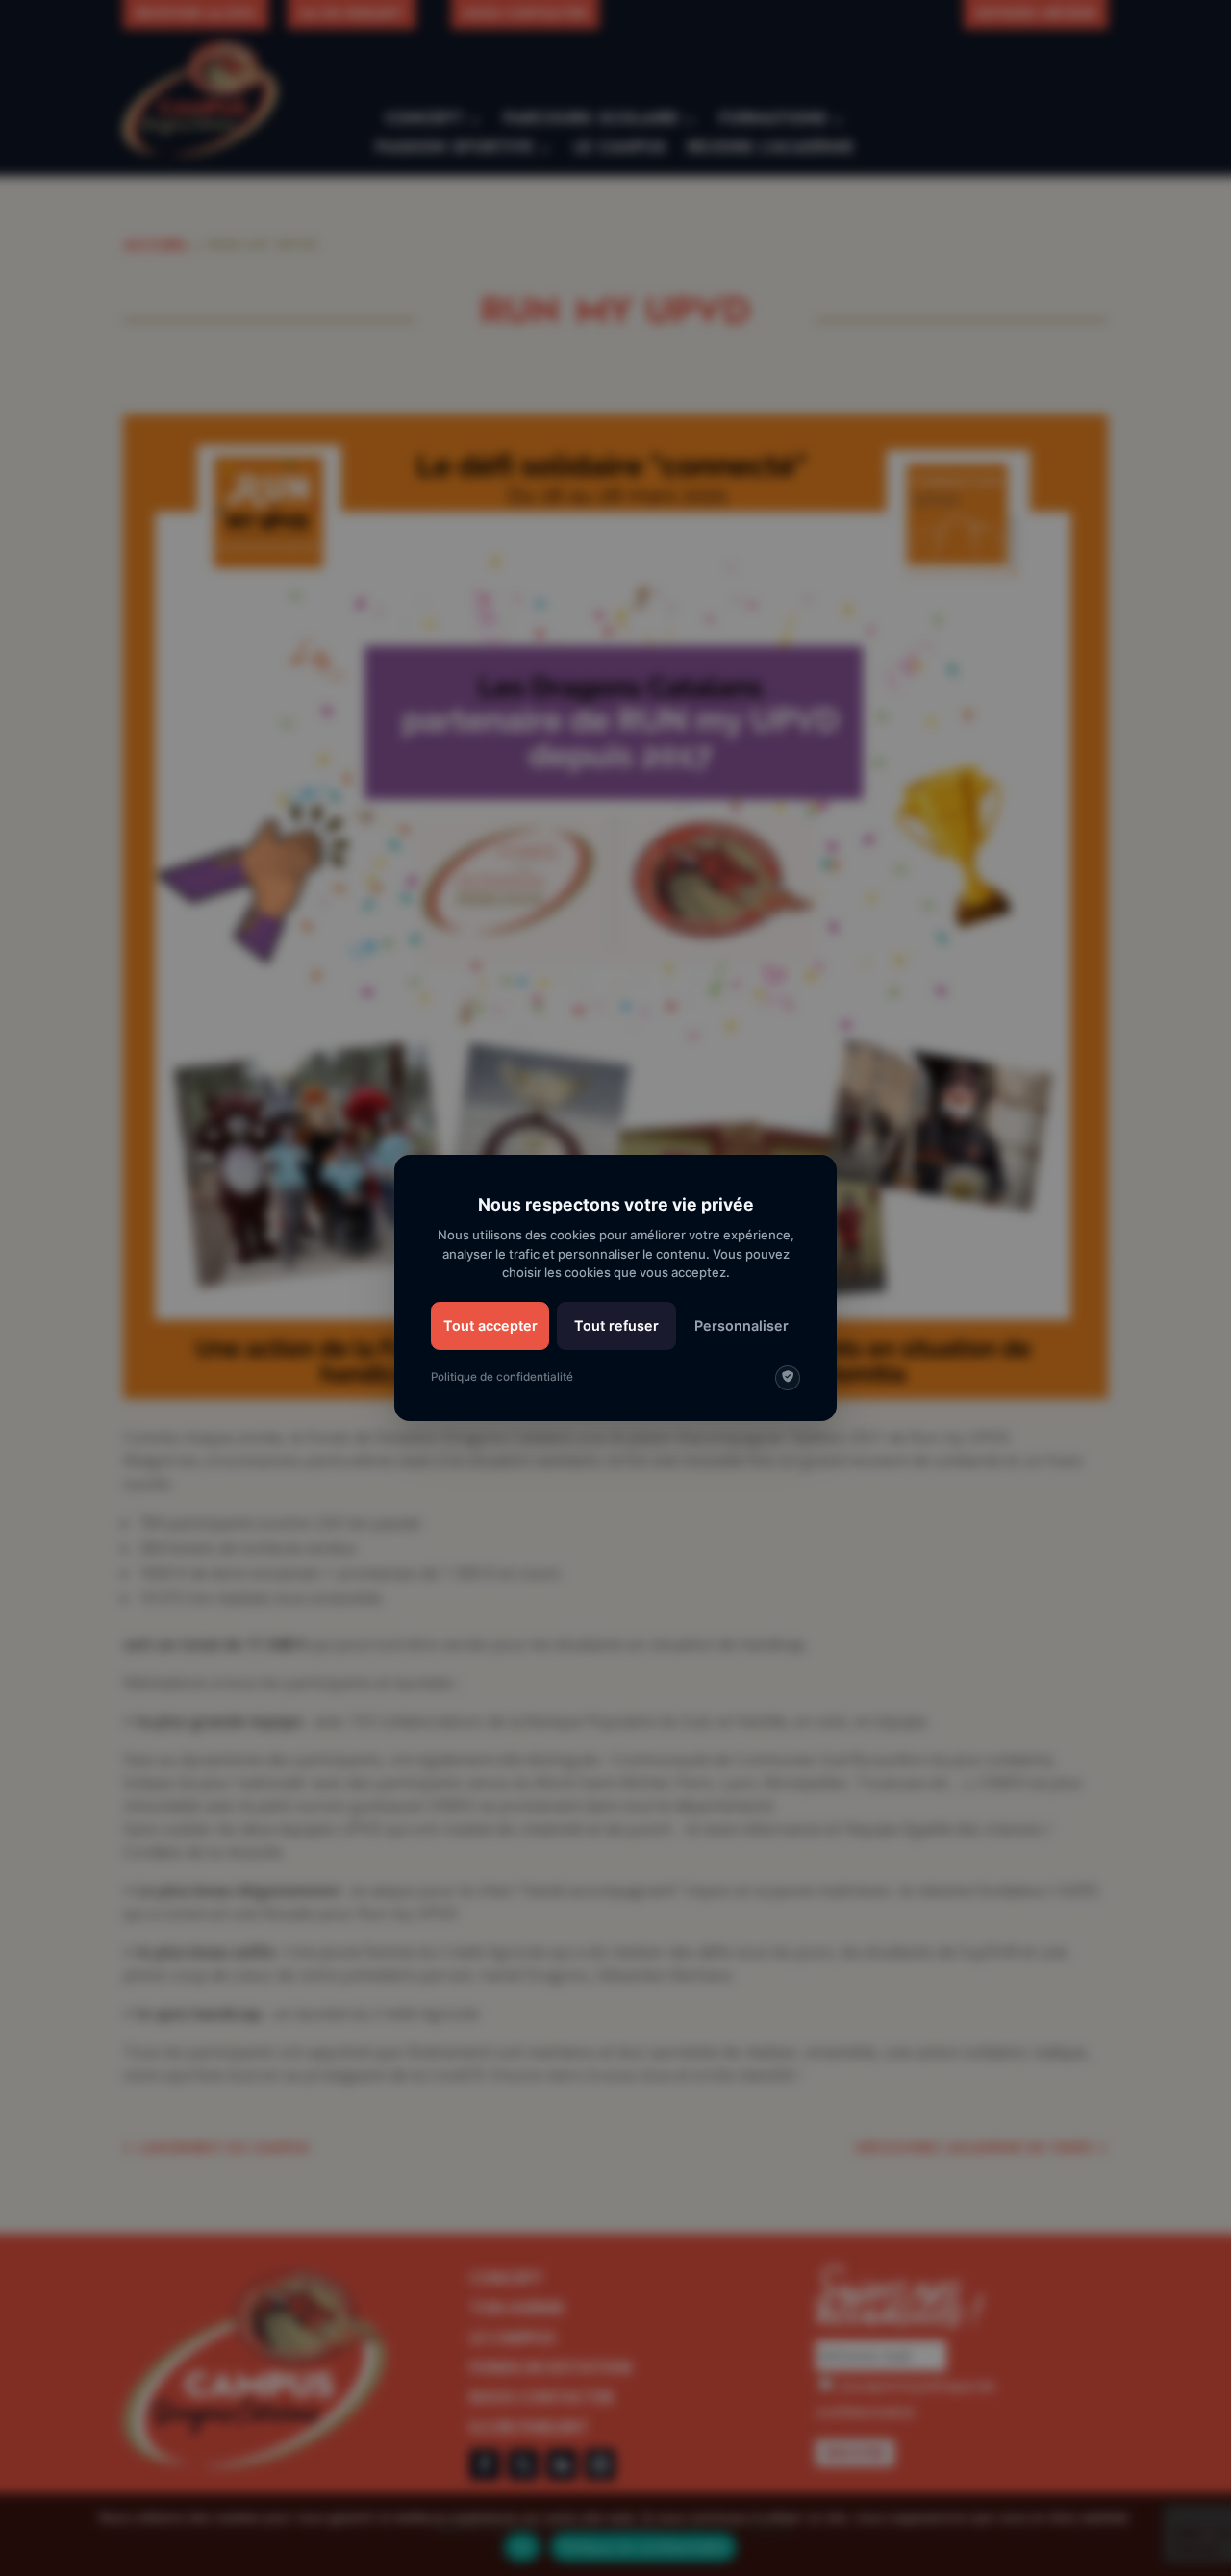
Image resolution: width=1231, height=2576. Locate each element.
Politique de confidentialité (502, 1377)
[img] (788, 1378)
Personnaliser (741, 1326)
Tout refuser (616, 1326)
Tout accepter (490, 1326)
